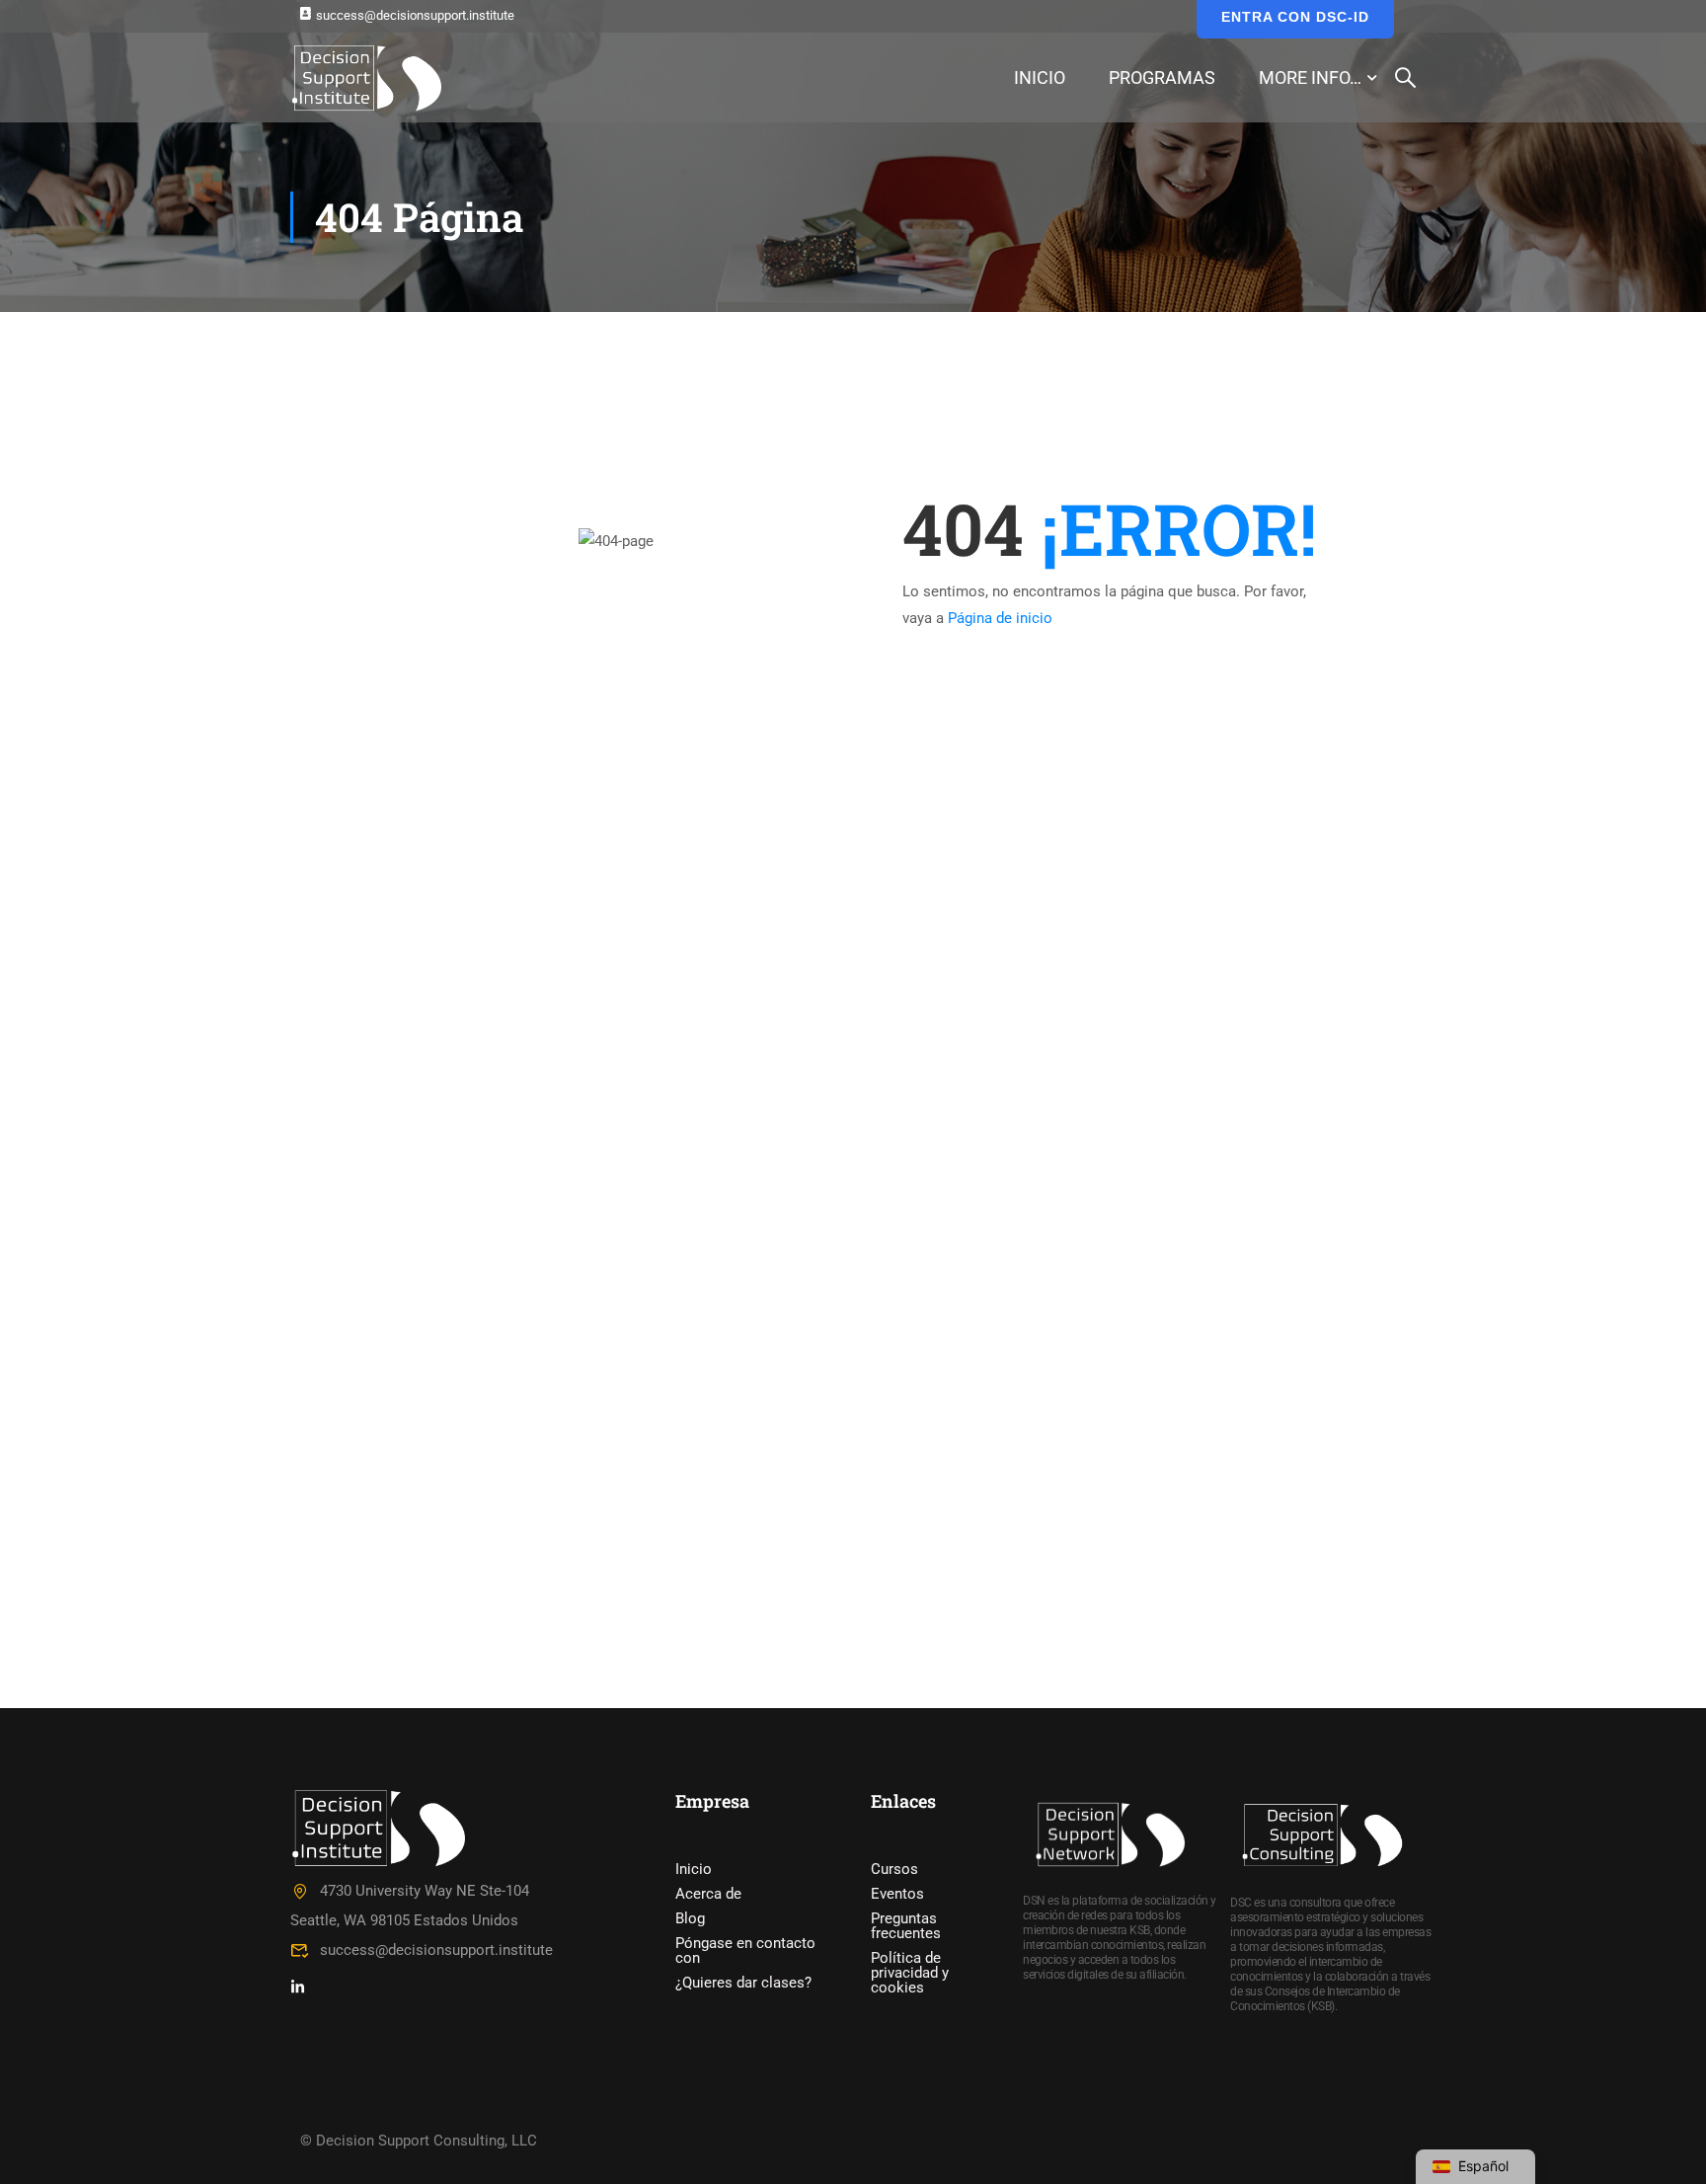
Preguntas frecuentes (906, 1926)
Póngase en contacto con (745, 1950)
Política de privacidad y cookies (910, 1973)
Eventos (897, 1894)
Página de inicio (1000, 618)
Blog (690, 1918)
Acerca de (708, 1894)
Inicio (1040, 78)
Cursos (894, 1869)
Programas (1162, 78)
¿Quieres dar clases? (743, 1983)
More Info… (1310, 78)
